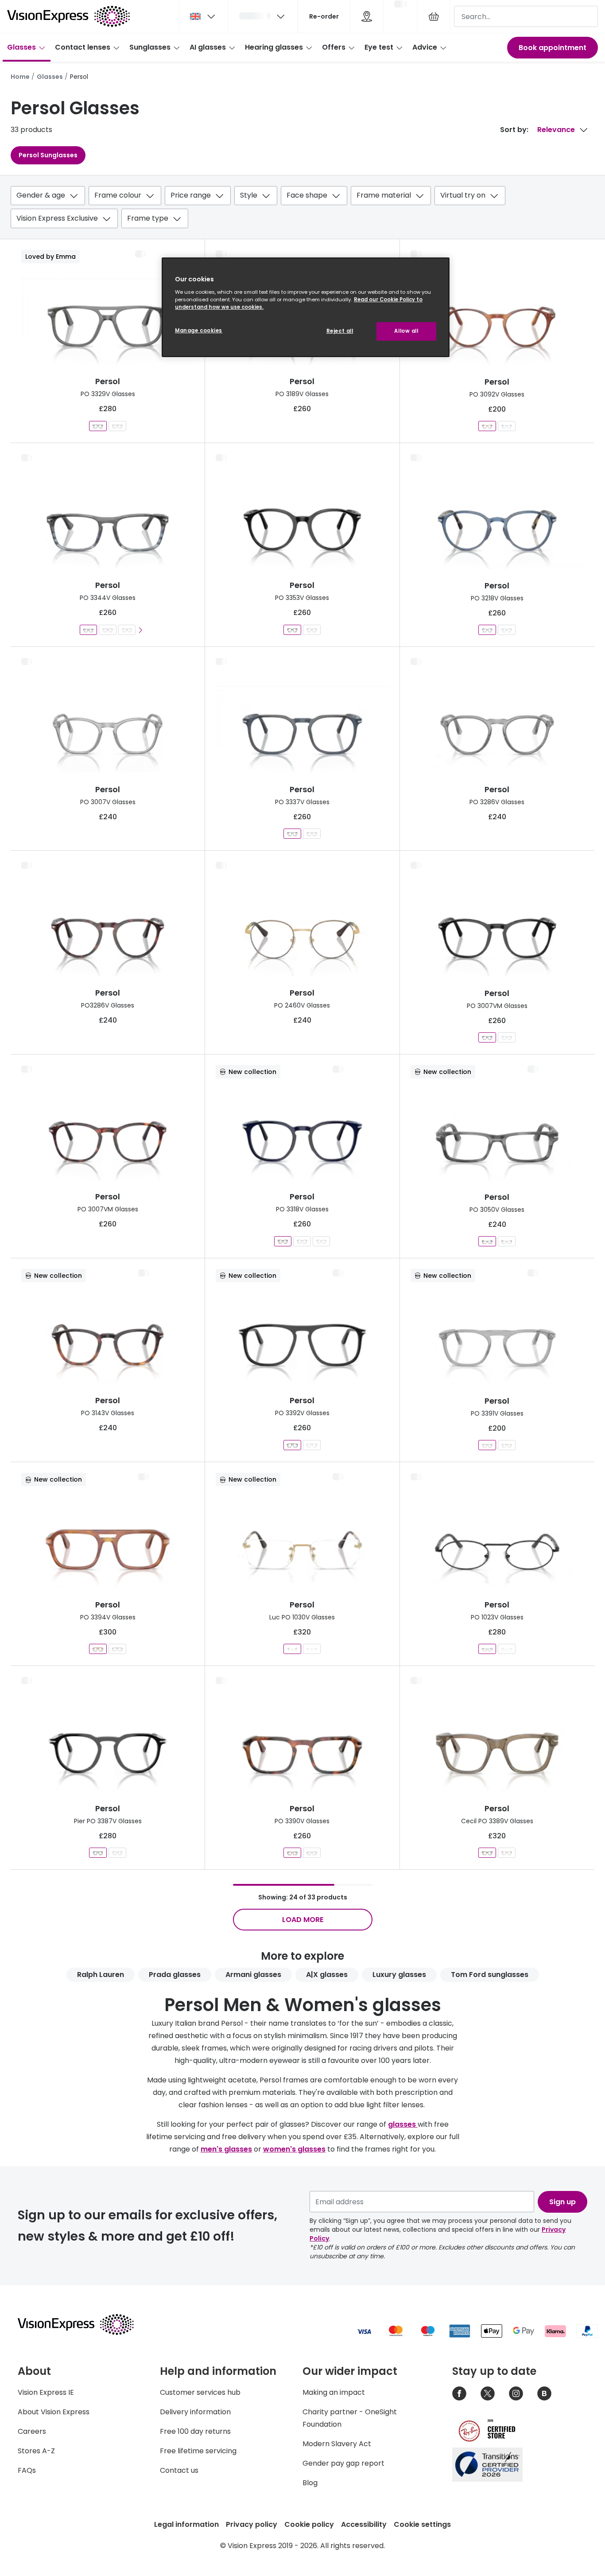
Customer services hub (200, 2392)
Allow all (406, 331)
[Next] (140, 630)
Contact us (179, 2470)
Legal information (186, 2524)
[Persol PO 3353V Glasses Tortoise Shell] (312, 630)
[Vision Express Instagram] (516, 2393)
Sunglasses (150, 47)
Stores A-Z (36, 2451)
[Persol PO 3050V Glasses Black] (507, 1241)
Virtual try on (463, 195)
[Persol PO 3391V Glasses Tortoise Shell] (507, 1445)
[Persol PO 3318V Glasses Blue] (283, 1241)
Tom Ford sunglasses (490, 1975)
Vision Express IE (46, 2392)
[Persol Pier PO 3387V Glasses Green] (117, 1853)
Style (249, 195)
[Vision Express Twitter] (488, 2393)
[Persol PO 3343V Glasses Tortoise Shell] (127, 630)
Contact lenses (83, 47)
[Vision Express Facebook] (459, 2393)
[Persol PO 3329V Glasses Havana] (117, 426)
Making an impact (334, 2392)
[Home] (68, 16)
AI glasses (208, 47)
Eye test (379, 47)
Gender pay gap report (343, 2463)
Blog (310, 2483)
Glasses (21, 47)
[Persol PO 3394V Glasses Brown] (98, 1649)
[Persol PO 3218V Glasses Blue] (487, 630)
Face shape (307, 195)
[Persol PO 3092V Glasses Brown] (487, 426)
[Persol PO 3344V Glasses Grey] (88, 630)
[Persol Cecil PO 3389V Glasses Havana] (507, 1853)
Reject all (340, 331)
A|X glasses (327, 1975)
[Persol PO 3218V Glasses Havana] (507, 630)
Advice (425, 47)
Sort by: (514, 130)
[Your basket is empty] (434, 16)
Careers (32, 2431)
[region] (306, 307)
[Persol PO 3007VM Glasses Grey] (507, 1037)
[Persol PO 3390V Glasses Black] (312, 1853)
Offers (334, 47)
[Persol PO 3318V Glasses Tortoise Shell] (302, 1241)
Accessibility (364, 2524)
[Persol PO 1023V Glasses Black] (487, 1649)
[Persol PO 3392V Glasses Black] (292, 1445)
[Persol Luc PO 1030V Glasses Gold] (292, 1649)
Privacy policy (252, 2524)
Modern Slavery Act (337, 2444)
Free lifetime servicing (198, 2451)
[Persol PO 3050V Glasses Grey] (487, 1241)
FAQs (27, 2470)
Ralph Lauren (101, 1975)
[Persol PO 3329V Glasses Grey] (98, 426)
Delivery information (195, 2412)
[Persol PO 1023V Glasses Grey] (507, 1649)
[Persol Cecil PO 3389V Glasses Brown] (487, 1853)
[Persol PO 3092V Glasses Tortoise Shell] (507, 426)
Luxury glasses (399, 1975)
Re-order (324, 16)
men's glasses (226, 2149)
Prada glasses (175, 1975)
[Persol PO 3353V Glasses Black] (292, 630)
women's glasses (294, 2149)
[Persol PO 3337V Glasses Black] (312, 834)
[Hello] (263, 16)
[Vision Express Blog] (544, 2393)
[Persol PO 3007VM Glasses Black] (487, 1037)
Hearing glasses (274, 47)
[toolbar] (302, 209)
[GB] (203, 16)
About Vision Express (54, 2412)
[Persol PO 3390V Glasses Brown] (292, 1853)
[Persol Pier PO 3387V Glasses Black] (98, 1853)
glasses (403, 2124)
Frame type (148, 218)
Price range (191, 195)
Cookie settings (422, 2524)
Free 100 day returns (195, 2431)
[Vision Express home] (84, 2324)
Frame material (384, 195)
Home (20, 77)
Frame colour (118, 195)
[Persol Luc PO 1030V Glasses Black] (312, 1649)
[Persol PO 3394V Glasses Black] (117, 1649)
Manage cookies (199, 331)
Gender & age (41, 195)
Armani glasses (253, 1975)
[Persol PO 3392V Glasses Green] (312, 1445)
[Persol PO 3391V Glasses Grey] (487, 1445)
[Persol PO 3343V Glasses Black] (108, 630)
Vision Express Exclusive (57, 218)
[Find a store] (367, 16)
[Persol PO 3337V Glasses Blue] (292, 834)
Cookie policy (309, 2524)
